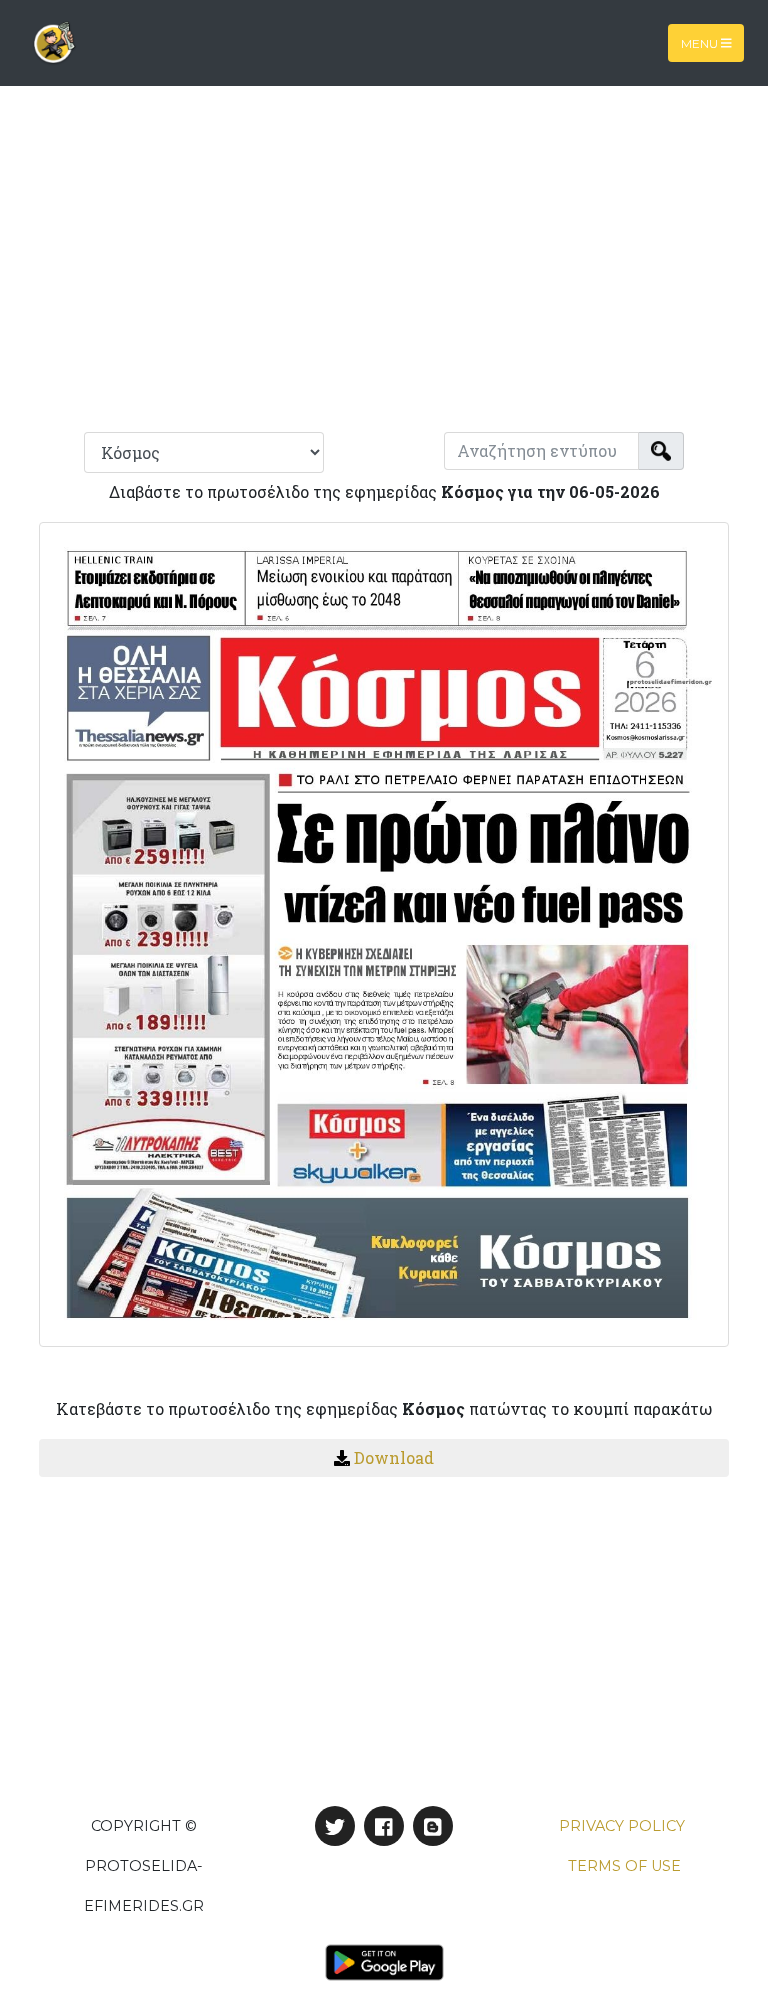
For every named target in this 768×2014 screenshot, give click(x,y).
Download (394, 1457)
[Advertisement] (384, 268)
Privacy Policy (622, 1826)
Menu (701, 42)
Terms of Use (624, 1866)
